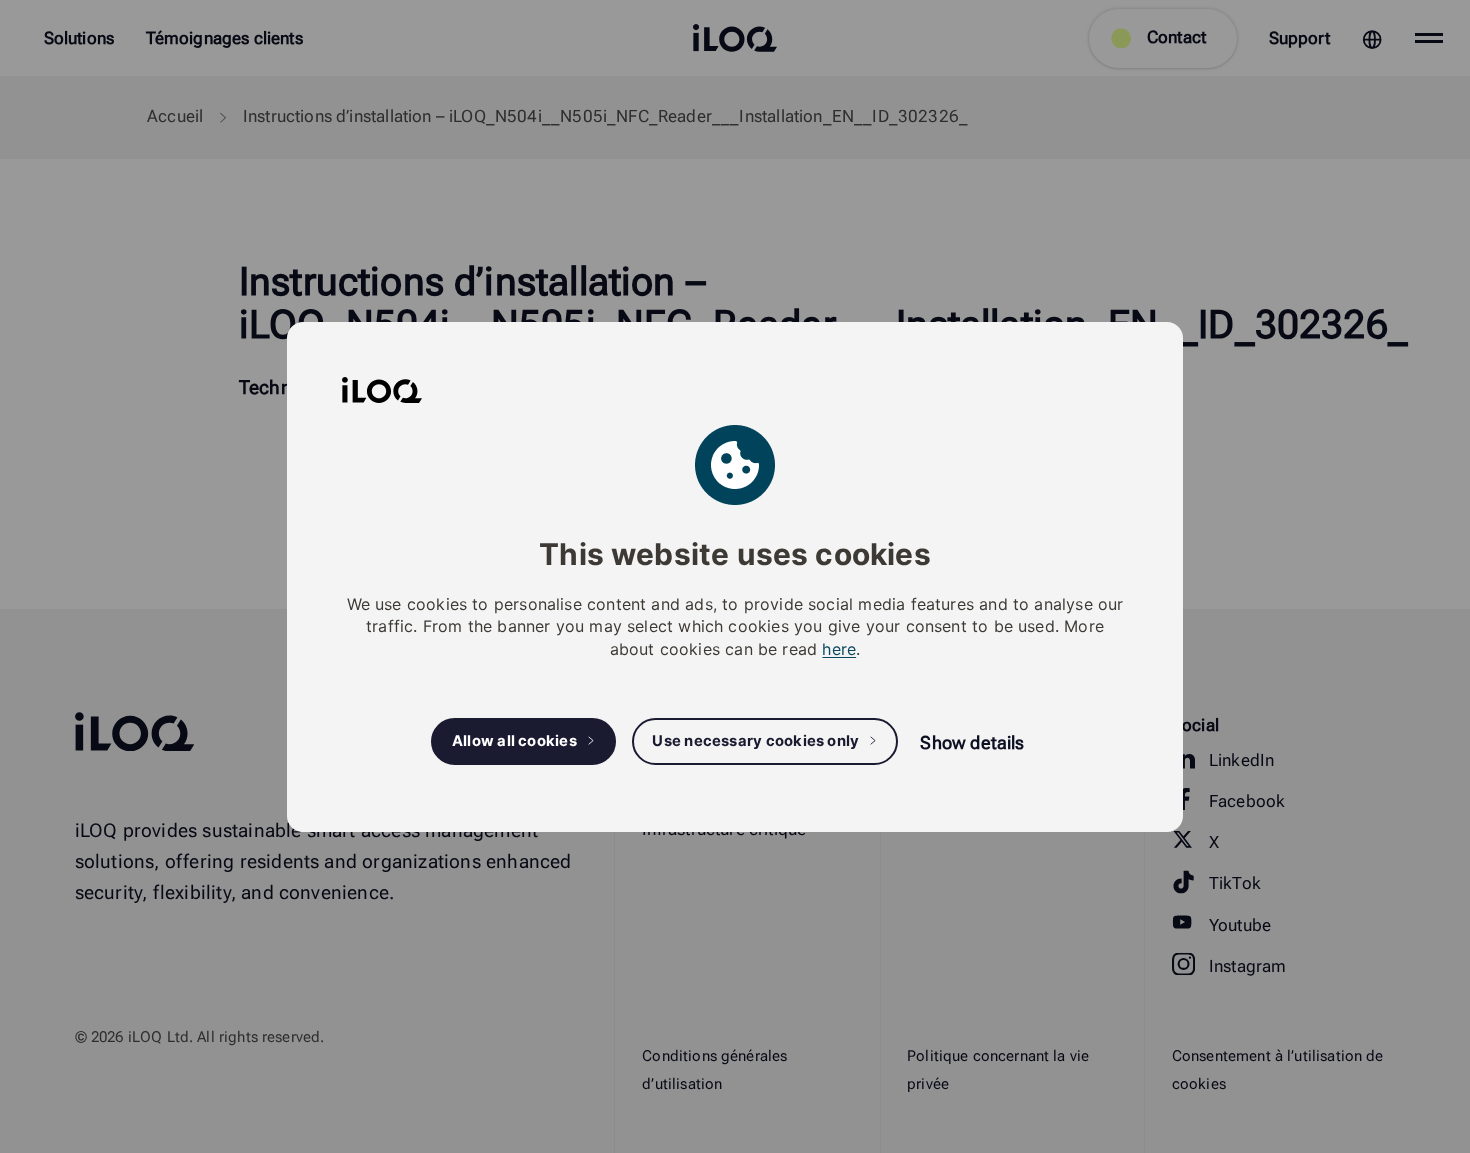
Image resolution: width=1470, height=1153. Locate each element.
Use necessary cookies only (755, 741)
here (839, 648)
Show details (972, 742)
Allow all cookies (514, 741)
